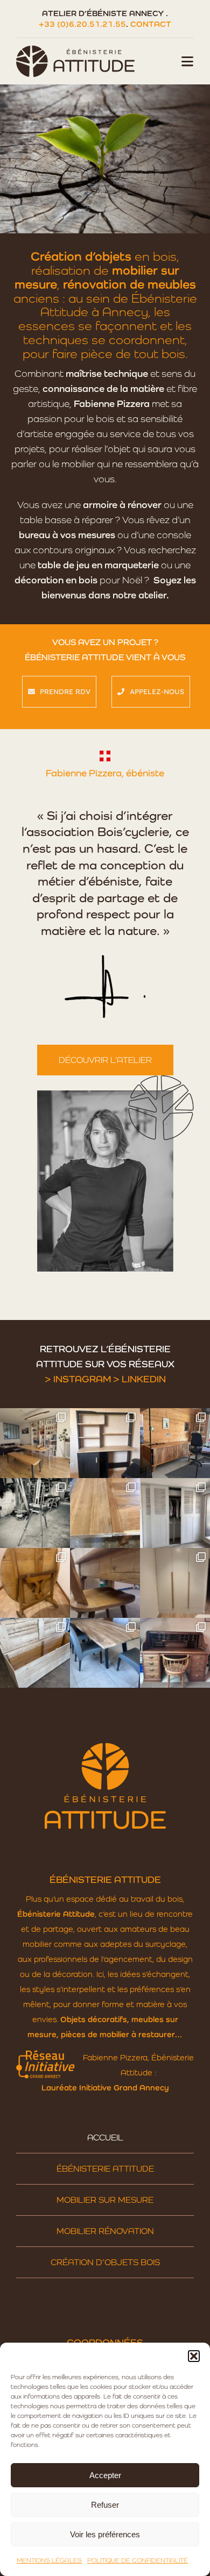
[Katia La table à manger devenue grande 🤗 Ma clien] (105, 1583)
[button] (194, 2356)
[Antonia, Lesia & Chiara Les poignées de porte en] (175, 1583)
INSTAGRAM (82, 1379)
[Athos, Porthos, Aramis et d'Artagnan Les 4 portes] (175, 1513)
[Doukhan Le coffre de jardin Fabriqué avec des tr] (35, 1653)
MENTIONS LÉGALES (49, 2560)
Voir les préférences (105, 2534)
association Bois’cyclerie (98, 832)
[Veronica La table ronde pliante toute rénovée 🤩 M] (35, 1583)
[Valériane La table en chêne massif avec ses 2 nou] (105, 1513)
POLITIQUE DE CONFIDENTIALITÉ (138, 2560)
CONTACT (151, 24)
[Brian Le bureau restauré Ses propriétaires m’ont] (175, 1653)
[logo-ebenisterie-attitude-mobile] (75, 48)
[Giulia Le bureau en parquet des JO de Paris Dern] (105, 1443)
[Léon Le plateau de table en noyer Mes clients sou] (105, 1653)
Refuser (105, 2505)
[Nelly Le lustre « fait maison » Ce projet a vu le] (35, 1443)
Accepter (105, 2475)
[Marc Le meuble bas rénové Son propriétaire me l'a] (175, 1443)
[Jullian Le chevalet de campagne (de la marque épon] (35, 1513)
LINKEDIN (144, 1379)
